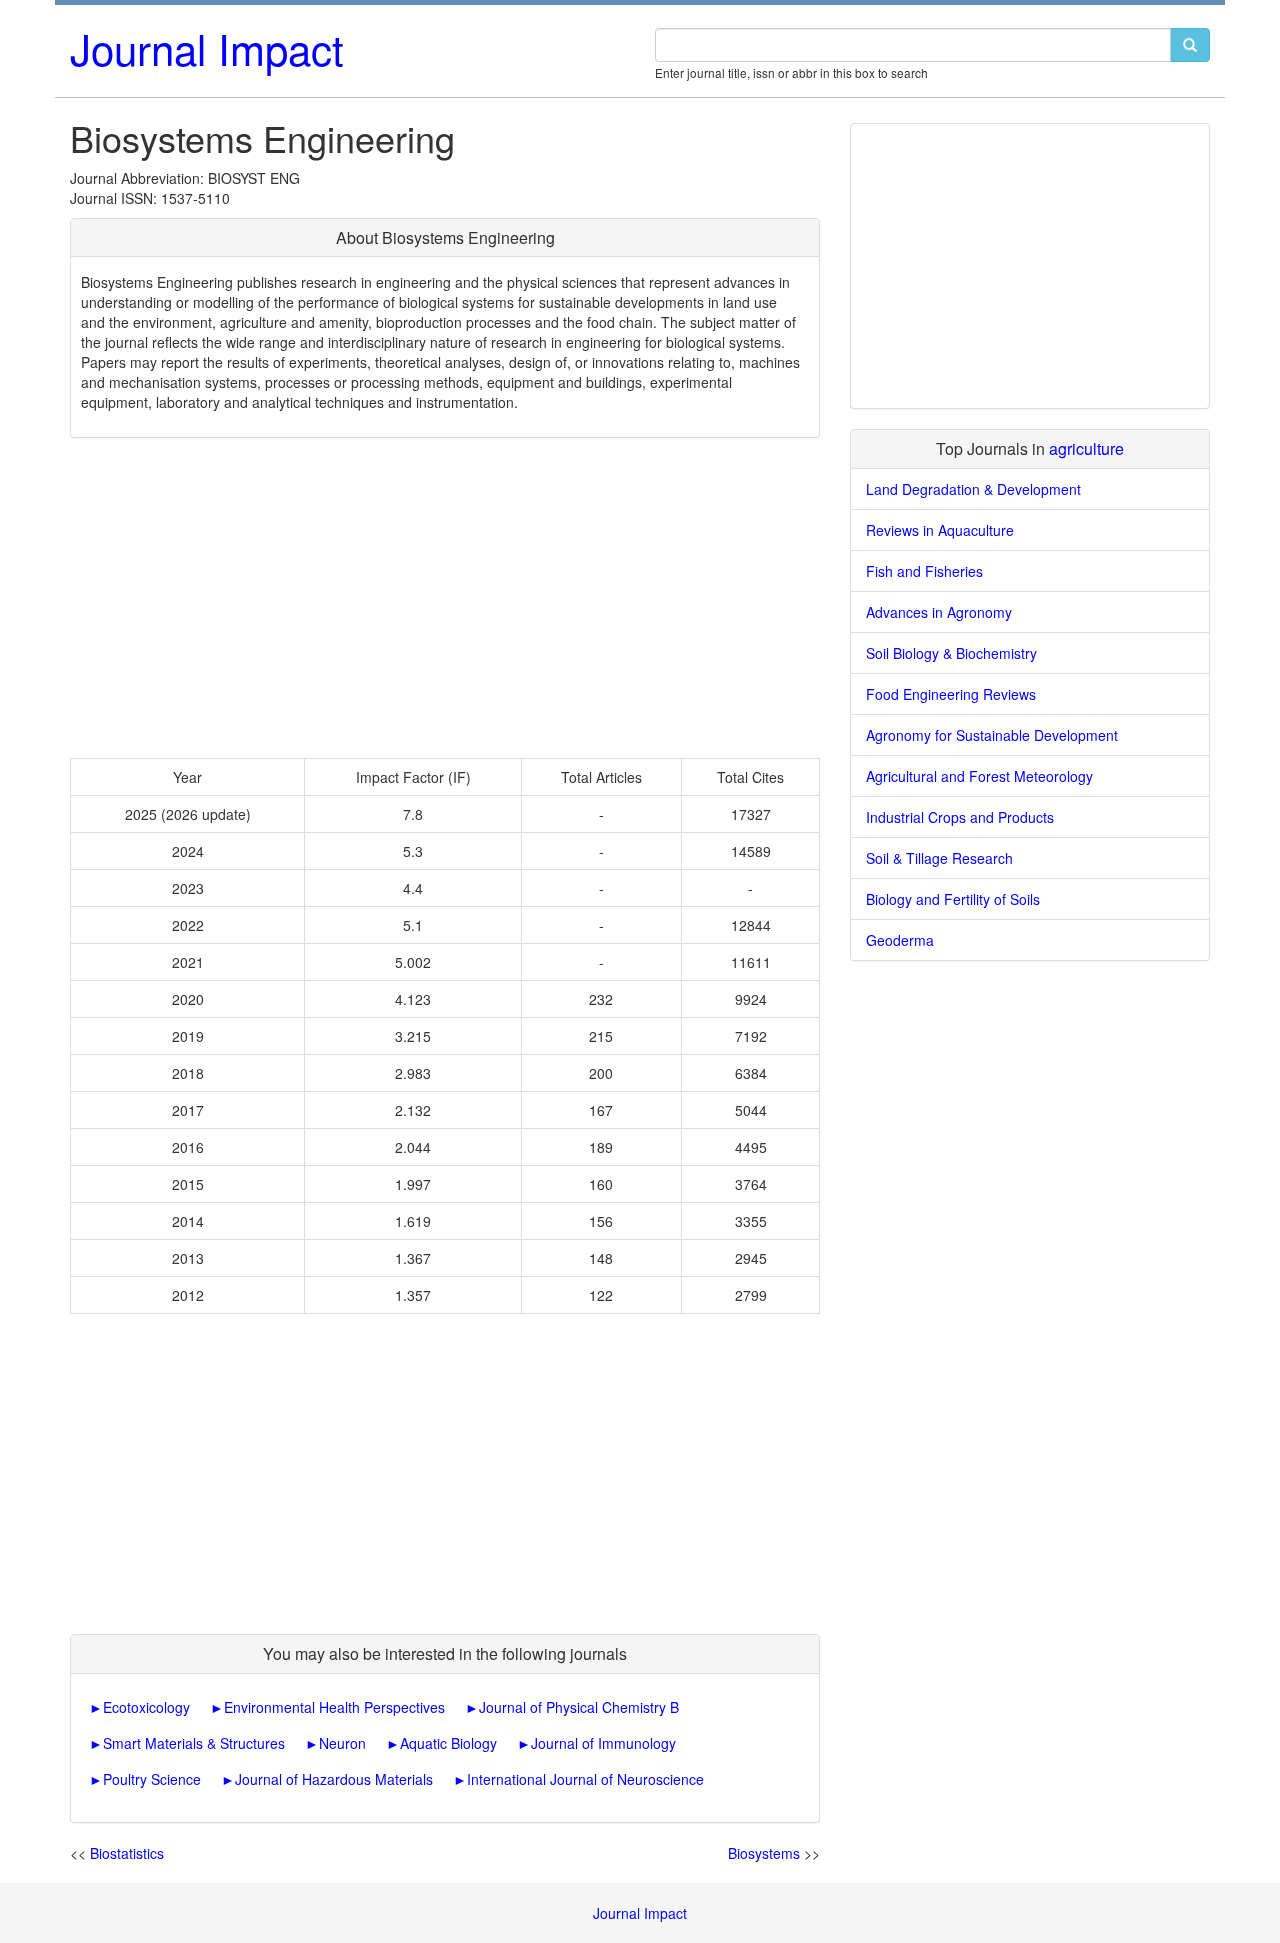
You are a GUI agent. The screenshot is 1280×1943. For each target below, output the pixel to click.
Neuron (342, 1743)
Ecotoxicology (146, 1707)
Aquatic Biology (448, 1743)
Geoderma (900, 940)
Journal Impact (207, 48)
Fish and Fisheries (924, 571)
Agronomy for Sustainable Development (992, 735)
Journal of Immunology (603, 1743)
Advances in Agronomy (939, 612)
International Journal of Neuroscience (585, 1779)
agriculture (1086, 448)
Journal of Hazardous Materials (334, 1779)
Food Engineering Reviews (951, 694)
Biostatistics (127, 1853)
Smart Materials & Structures (194, 1743)
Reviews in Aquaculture (940, 530)
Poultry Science (152, 1779)
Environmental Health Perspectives (334, 1707)
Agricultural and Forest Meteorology (979, 776)
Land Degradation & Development (973, 489)
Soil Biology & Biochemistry (951, 653)
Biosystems (764, 1853)
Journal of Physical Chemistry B (579, 1707)
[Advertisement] (445, 598)
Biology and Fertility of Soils (953, 899)
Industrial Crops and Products (960, 817)
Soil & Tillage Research (939, 858)
